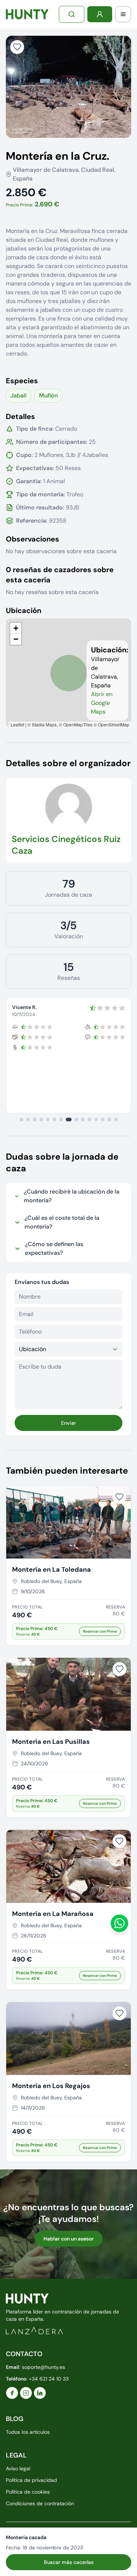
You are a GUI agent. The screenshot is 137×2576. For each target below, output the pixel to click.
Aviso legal (18, 2468)
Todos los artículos (28, 2432)
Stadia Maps (44, 724)
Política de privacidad (31, 2480)
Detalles (20, 416)
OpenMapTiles (78, 724)
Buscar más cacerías (69, 2562)
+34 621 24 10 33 (49, 2379)
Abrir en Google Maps (102, 703)
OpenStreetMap (114, 724)
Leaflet (17, 724)
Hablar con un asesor (69, 2239)
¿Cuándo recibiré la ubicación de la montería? (72, 1196)
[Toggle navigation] (123, 14)
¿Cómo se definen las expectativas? (54, 1248)
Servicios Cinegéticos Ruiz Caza (66, 845)
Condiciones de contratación (40, 2503)
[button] (16, 628)
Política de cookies (28, 2492)
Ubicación (24, 610)
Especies (22, 381)
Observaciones (33, 539)
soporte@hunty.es (43, 2367)
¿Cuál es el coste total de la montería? (62, 1222)
